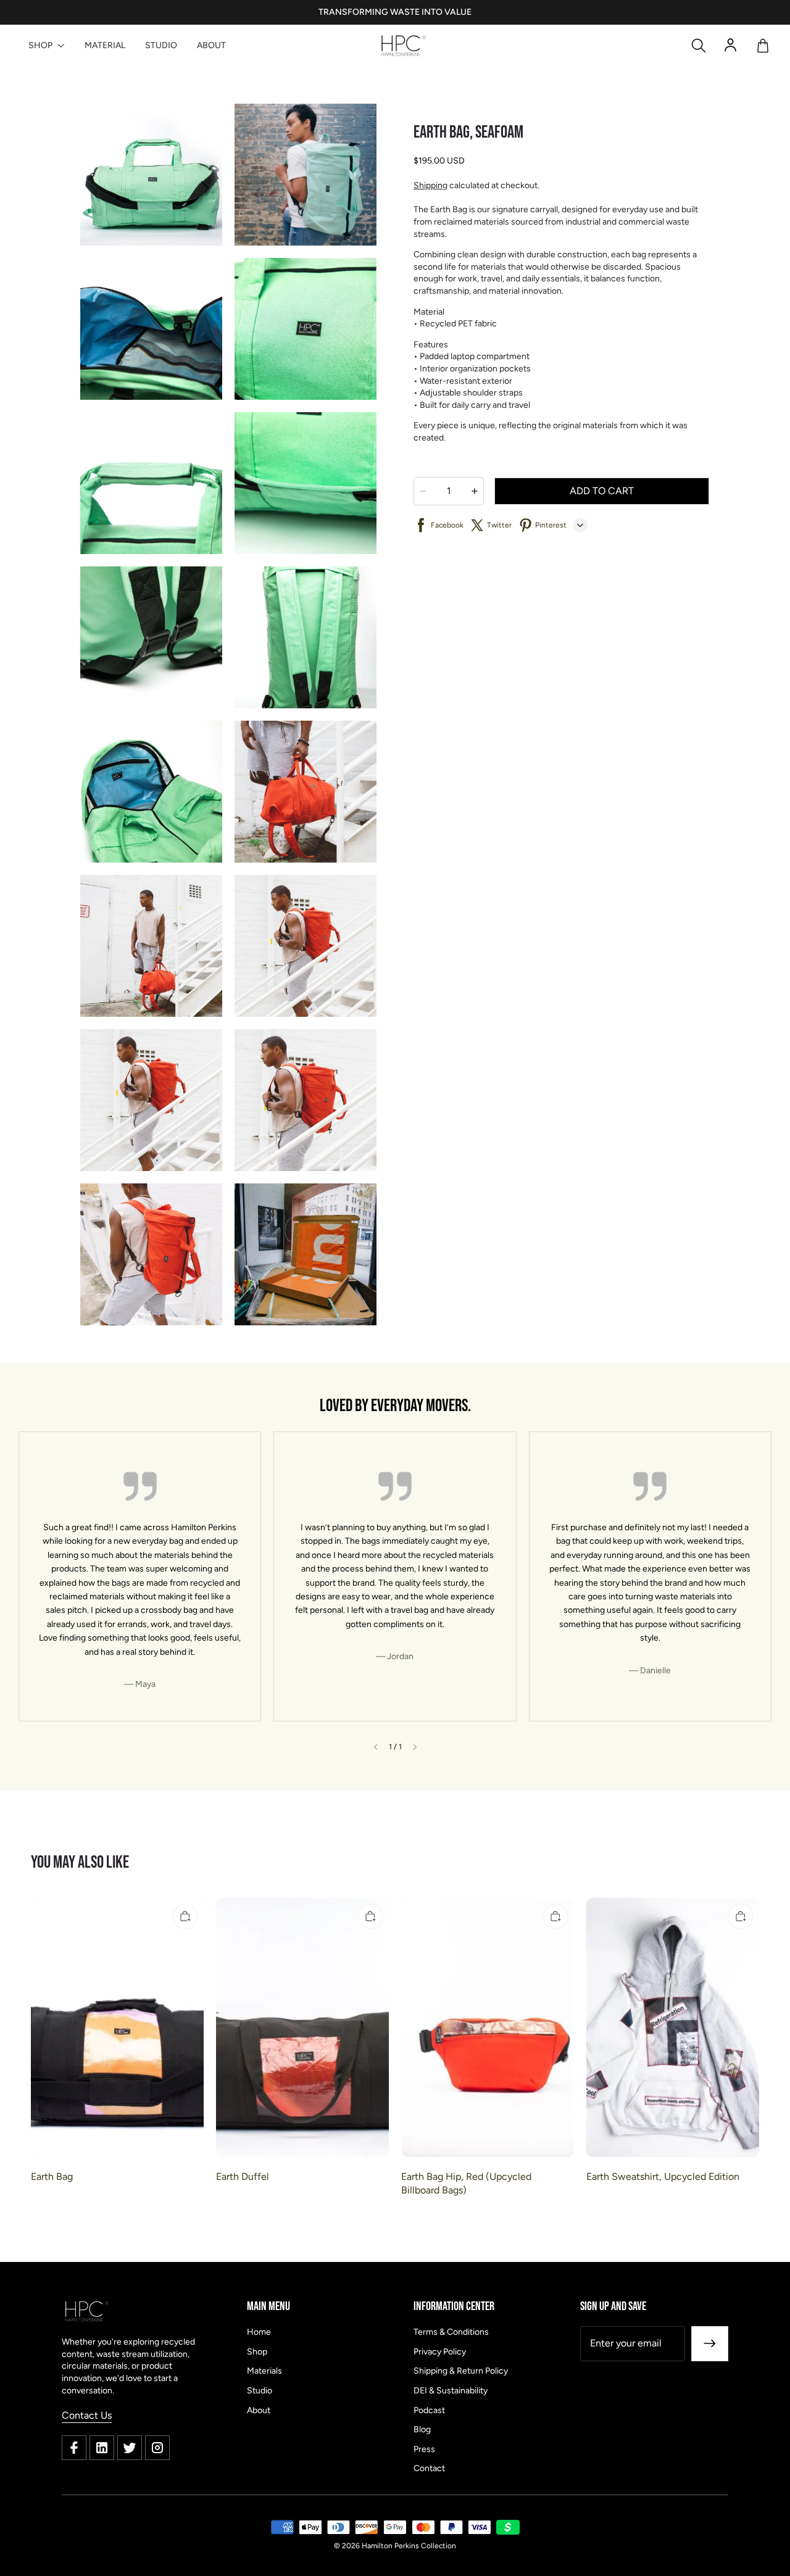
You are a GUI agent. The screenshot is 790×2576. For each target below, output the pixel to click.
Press (424, 2449)
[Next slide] (415, 1747)
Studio (260, 2391)
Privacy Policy (440, 2352)
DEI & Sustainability (451, 2391)
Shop (257, 2352)
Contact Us (87, 2415)
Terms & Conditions (451, 2332)
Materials (264, 2371)
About (259, 2410)
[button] (699, 46)
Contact (429, 2468)
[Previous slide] (376, 1747)
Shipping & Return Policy (461, 2371)
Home (259, 2332)
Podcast (429, 2410)
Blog (422, 2429)
